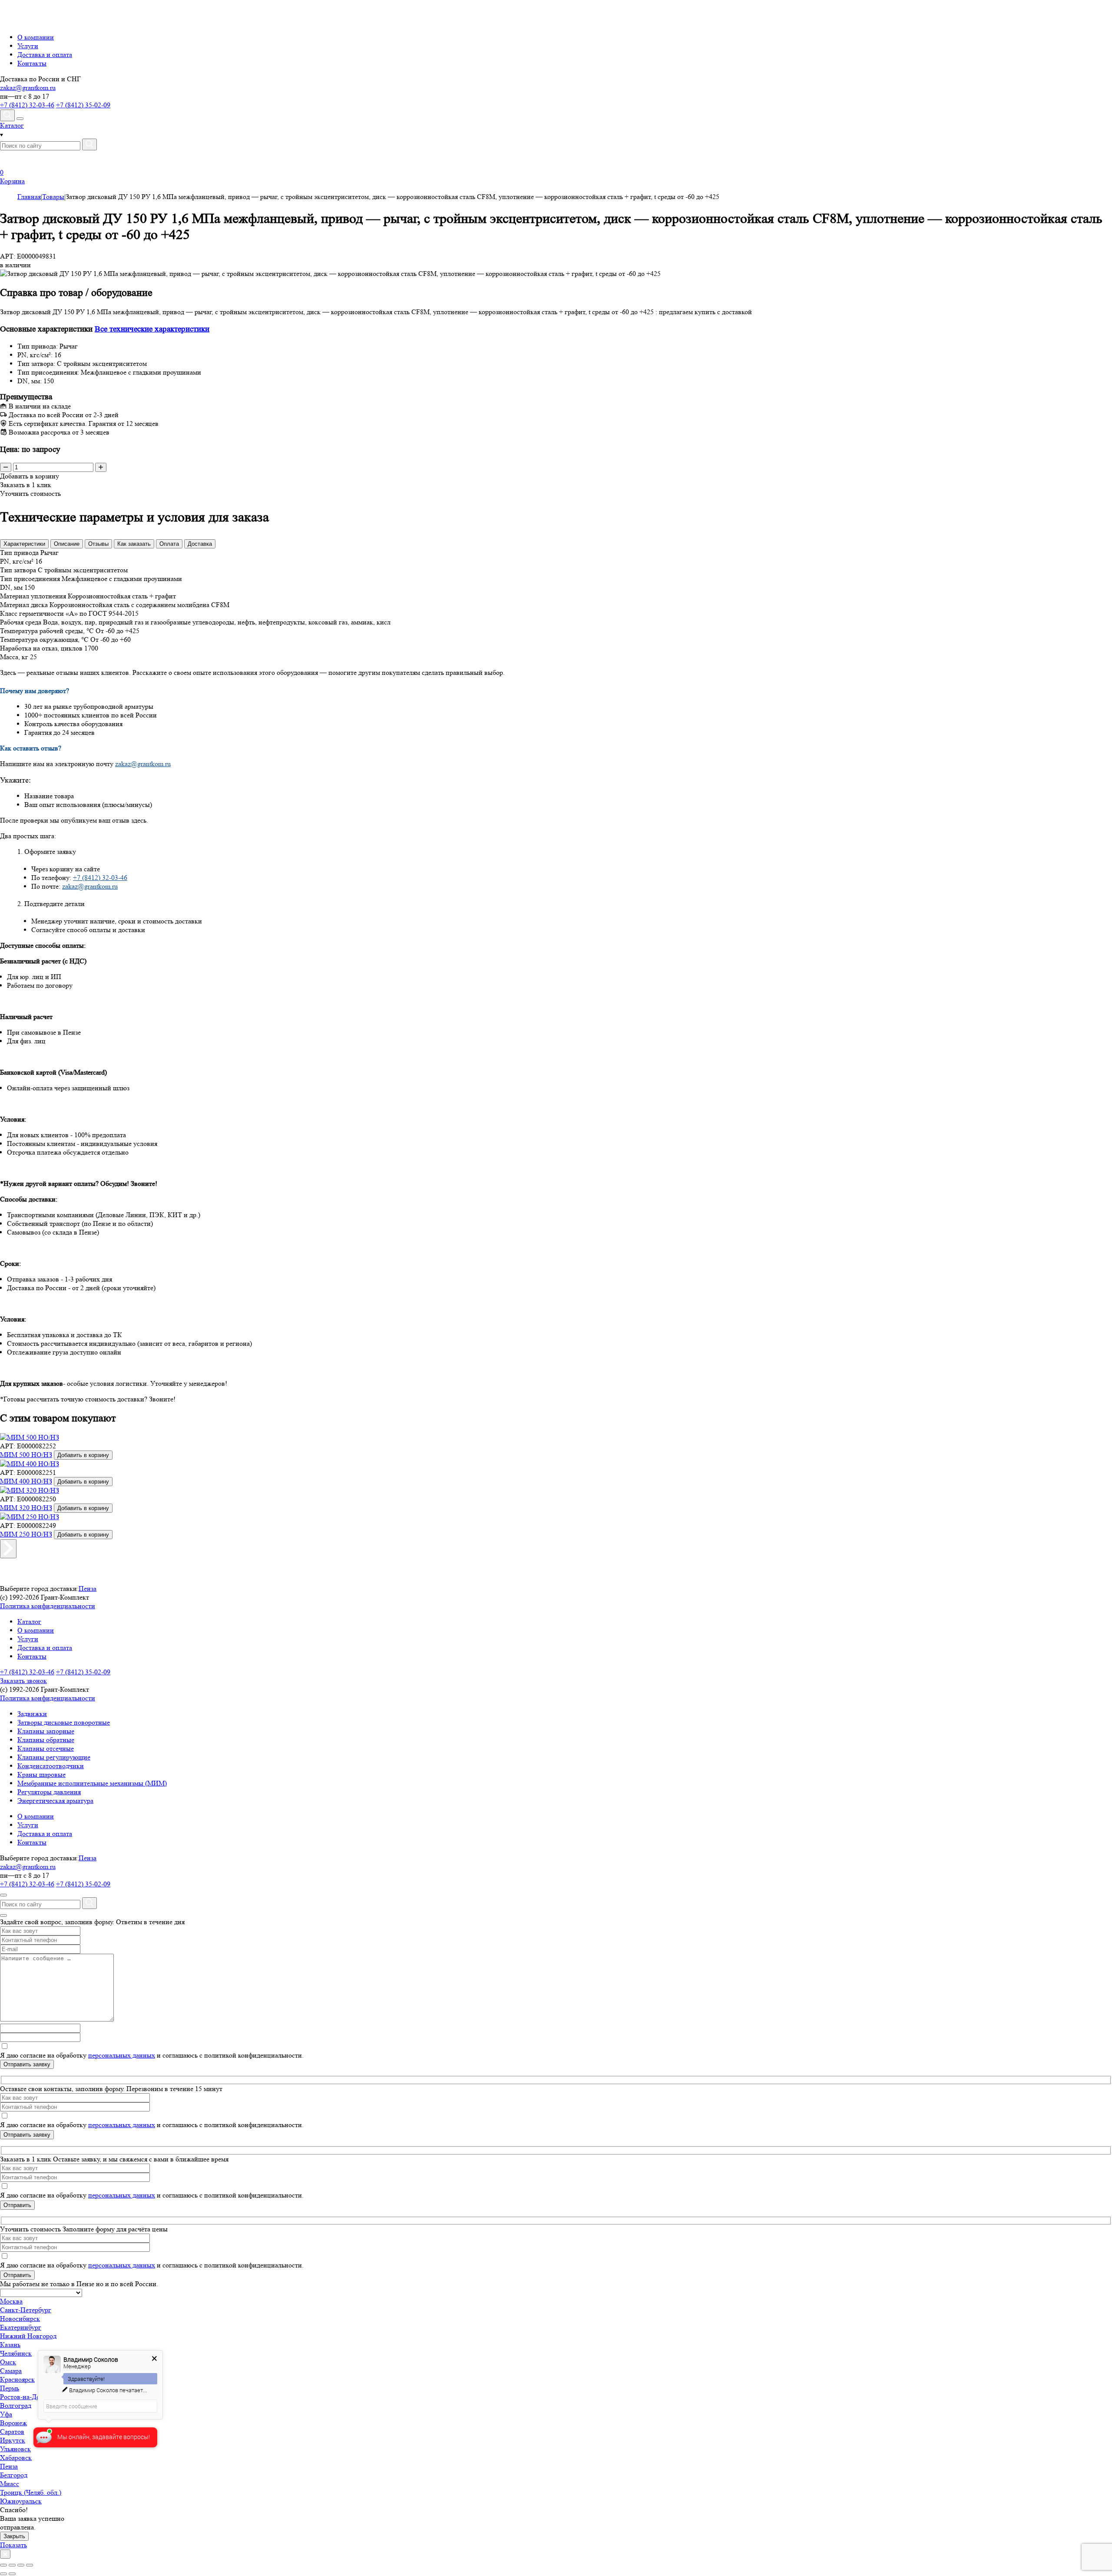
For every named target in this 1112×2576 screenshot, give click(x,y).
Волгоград (16, 2405)
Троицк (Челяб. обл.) (31, 2492)
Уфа (6, 2414)
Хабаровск (16, 2458)
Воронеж (13, 2423)
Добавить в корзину (83, 1455)
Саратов (12, 2432)
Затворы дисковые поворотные (64, 1722)
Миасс (10, 2484)
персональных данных (122, 2055)
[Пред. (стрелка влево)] (3, 2574)
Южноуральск (21, 2501)
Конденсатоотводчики (51, 1766)
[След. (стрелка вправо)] (12, 2574)
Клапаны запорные (46, 1731)
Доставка (200, 544)
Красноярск (17, 2379)
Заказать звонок (23, 1681)
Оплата (169, 544)
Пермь (10, 2388)
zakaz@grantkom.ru (28, 88)
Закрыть (14, 2536)
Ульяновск (15, 2449)
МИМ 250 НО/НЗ (26, 1534)
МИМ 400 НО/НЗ (26, 1481)
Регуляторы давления (49, 1792)
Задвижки (32, 1714)
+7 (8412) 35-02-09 (83, 105)
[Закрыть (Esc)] (3, 2565)
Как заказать (134, 544)
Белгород (14, 2475)
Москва (11, 2301)
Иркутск (13, 2440)
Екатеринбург (21, 2327)
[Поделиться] (12, 2565)
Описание (67, 544)
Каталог (29, 1622)
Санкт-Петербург (26, 2310)
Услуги (28, 46)
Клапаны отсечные (46, 1748)
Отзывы (98, 544)
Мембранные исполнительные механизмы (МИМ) (92, 1783)
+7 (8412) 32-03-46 (27, 105)
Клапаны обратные (46, 1740)
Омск (8, 2362)
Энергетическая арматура (55, 1801)
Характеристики (24, 544)
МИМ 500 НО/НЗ (26, 1455)
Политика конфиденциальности (48, 1606)
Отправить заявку (27, 2064)
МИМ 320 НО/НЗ (26, 1508)
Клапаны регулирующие (54, 1757)
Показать (13, 2545)
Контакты (32, 63)
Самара (11, 2371)
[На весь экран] (21, 2565)
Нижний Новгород (28, 2336)
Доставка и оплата (45, 55)
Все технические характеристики (152, 329)
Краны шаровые (41, 1774)
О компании (36, 37)
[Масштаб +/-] (30, 2565)
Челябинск (16, 2353)
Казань (10, 2345)
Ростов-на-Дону (24, 2397)
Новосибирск (20, 2319)
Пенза (88, 1588)
